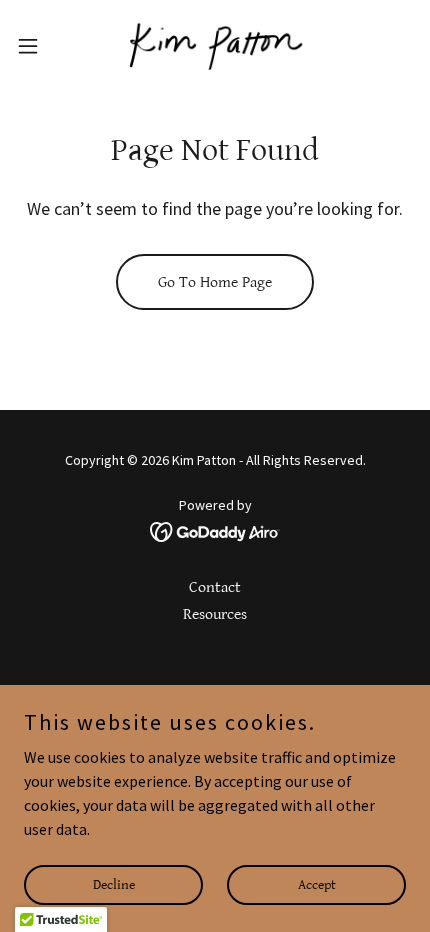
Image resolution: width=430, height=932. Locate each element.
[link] (215, 45)
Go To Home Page (215, 282)
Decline (114, 884)
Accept (317, 884)
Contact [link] (215, 587)
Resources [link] (215, 614)
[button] (39, 46)
